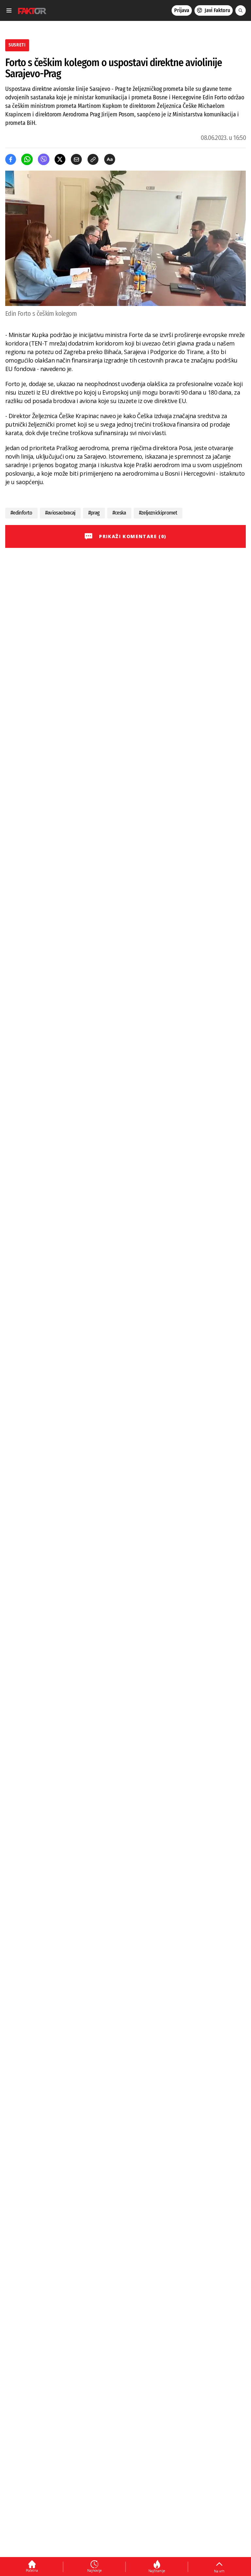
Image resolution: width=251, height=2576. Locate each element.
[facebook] (11, 159)
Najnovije (94, 2570)
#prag (94, 513)
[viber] (44, 159)
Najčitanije (157, 2571)
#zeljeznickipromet (158, 513)
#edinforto (21, 513)
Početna (32, 2570)
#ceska (119, 513)
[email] (76, 159)
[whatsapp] (27, 159)
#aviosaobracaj (60, 513)
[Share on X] (60, 159)
